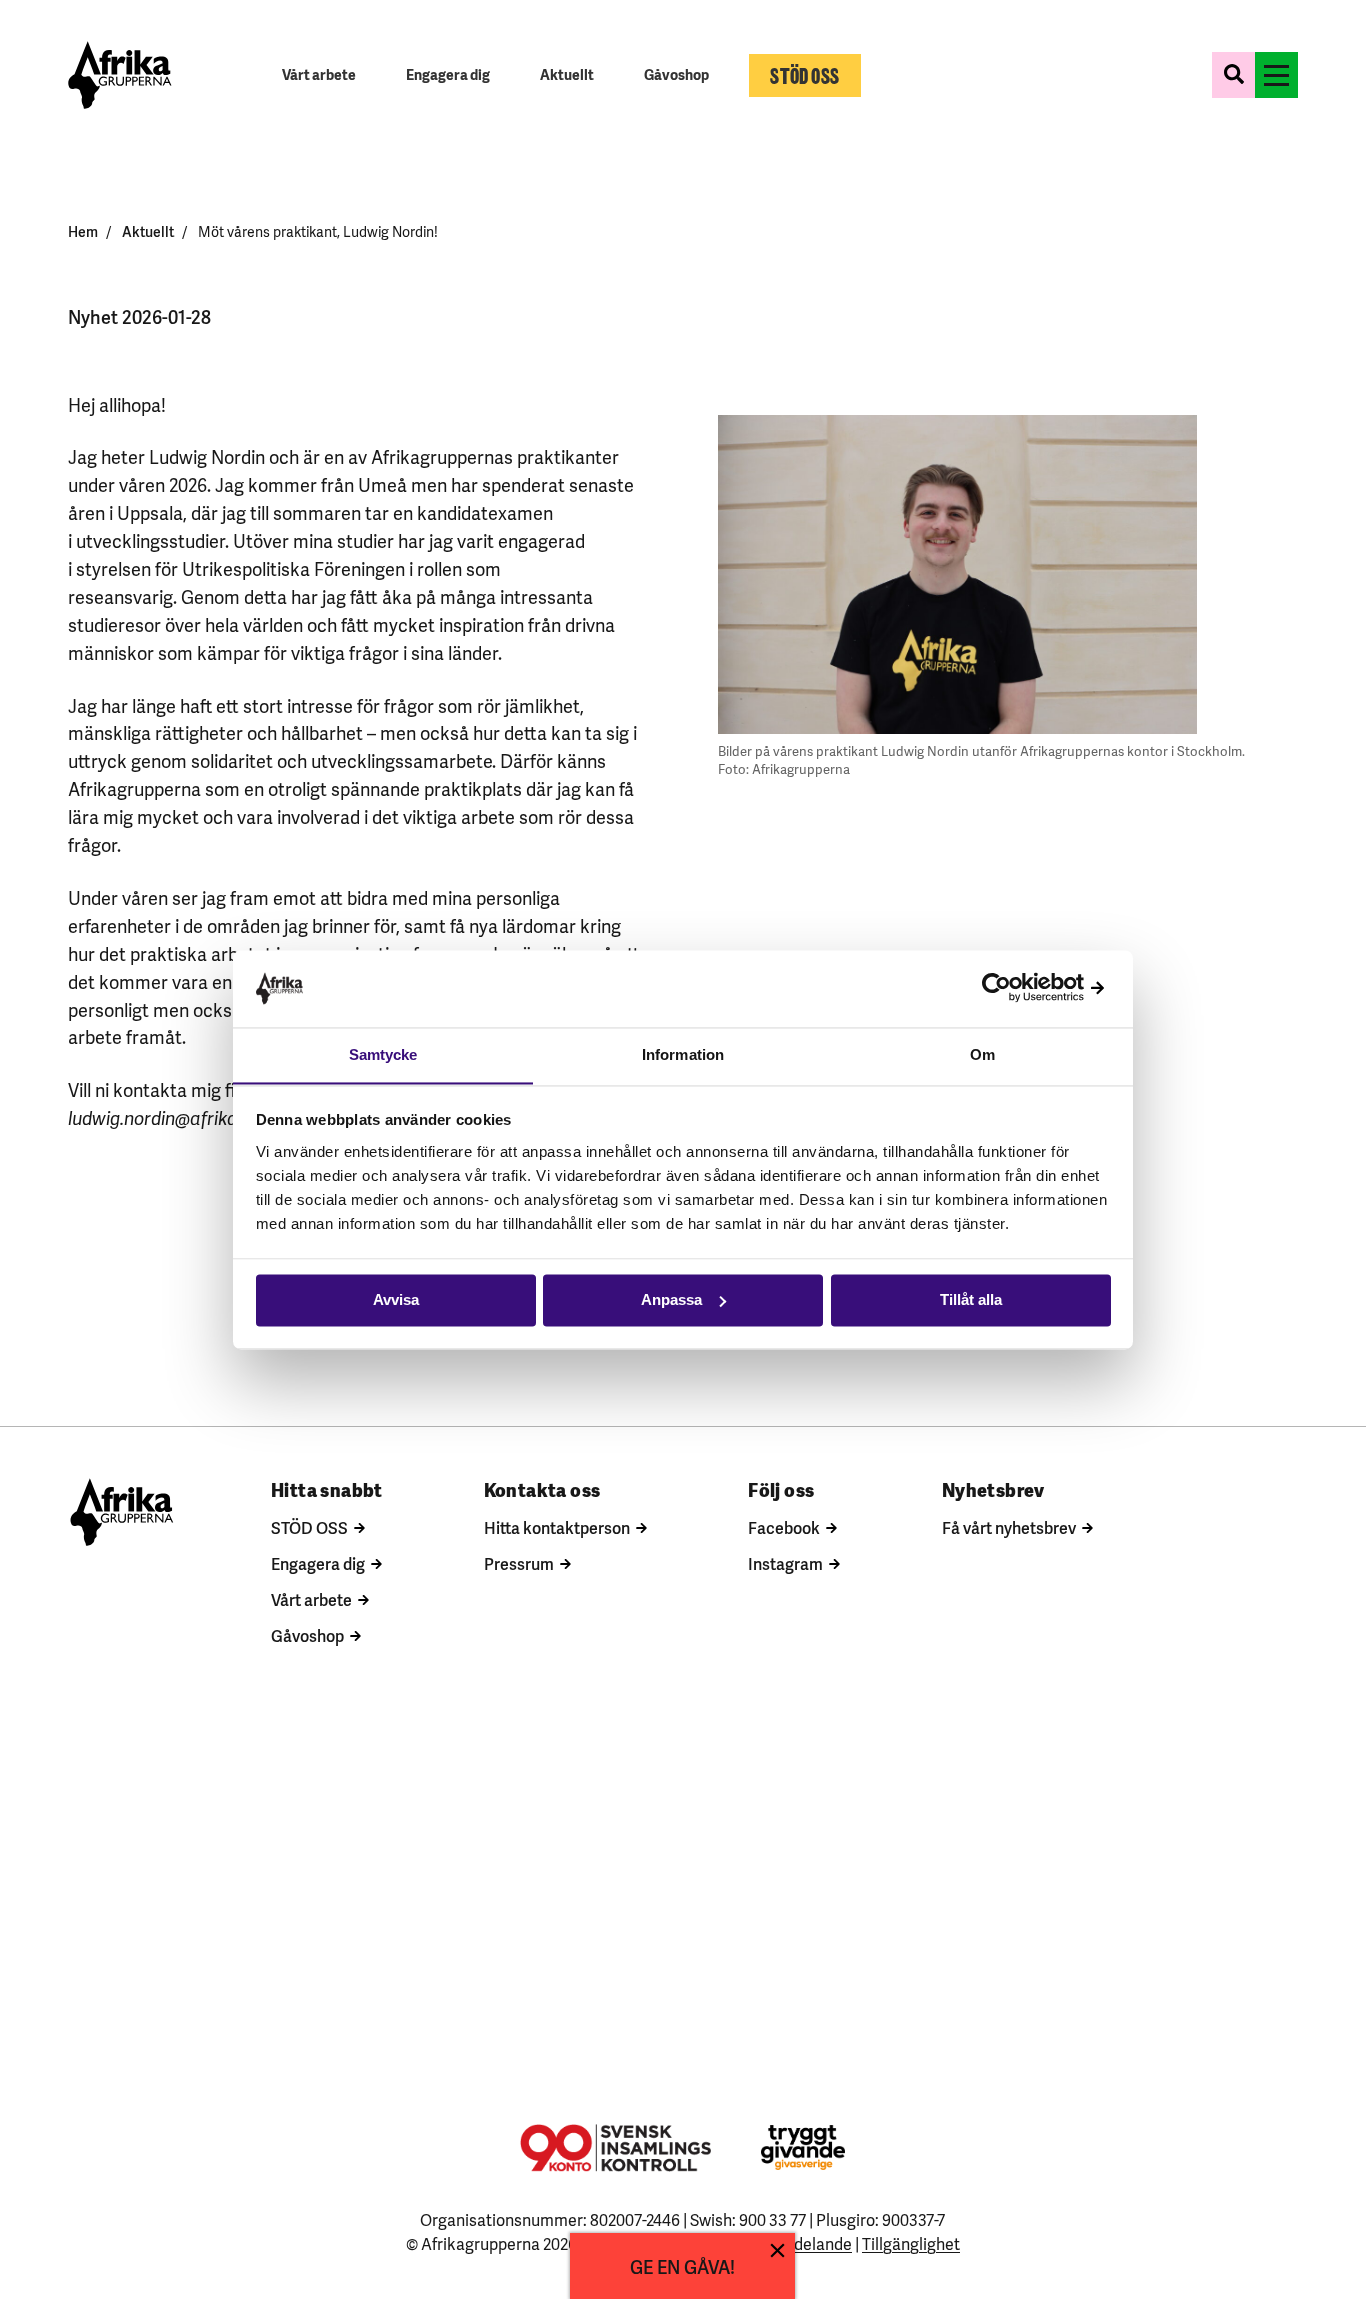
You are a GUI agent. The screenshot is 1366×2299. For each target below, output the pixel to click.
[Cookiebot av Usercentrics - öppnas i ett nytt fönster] (1023, 988)
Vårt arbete (311, 1599)
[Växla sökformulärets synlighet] (1233, 75)
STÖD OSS (309, 1527)
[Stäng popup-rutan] (777, 2250)
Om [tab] (982, 1054)
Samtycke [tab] (383, 1054)
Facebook (784, 1527)
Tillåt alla (971, 1299)
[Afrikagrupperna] (119, 75)
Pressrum (519, 1563)
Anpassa (671, 1299)
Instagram (785, 1563)
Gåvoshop (307, 1635)
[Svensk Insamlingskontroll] (615, 2148)
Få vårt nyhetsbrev (1009, 1527)
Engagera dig (318, 1563)
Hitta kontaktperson (557, 1527)
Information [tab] (683, 1054)
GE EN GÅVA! (682, 2265)
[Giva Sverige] (803, 2147)
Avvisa (396, 1299)
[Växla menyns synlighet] (1276, 75)
